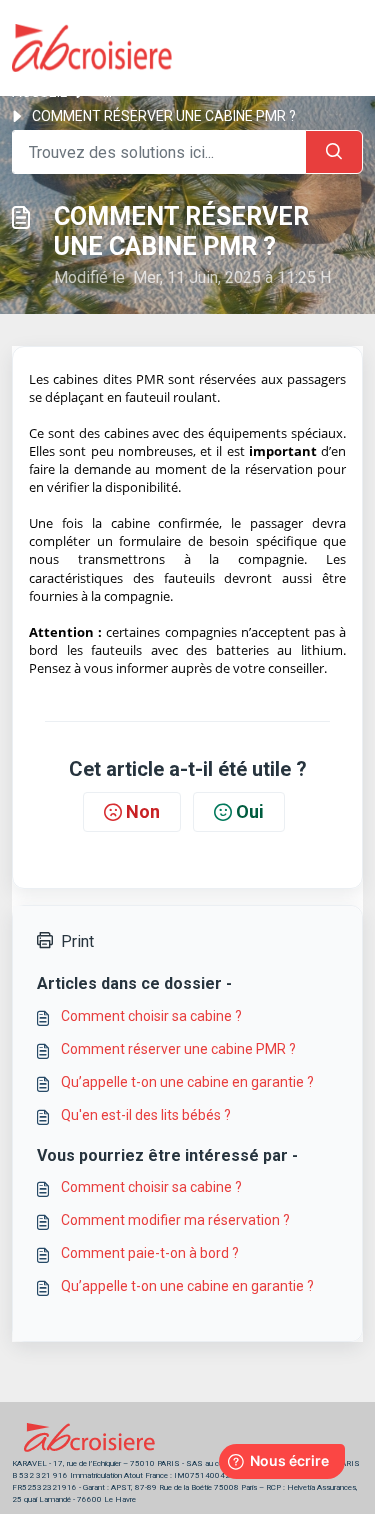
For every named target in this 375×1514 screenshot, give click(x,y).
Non (143, 811)
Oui (250, 811)
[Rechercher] (334, 152)
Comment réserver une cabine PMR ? (178, 1049)
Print (77, 941)
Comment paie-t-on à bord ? (150, 1253)
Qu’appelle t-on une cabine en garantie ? (187, 1082)
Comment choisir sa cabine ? (151, 1016)
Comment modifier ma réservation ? (175, 1220)
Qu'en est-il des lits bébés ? (146, 1115)
